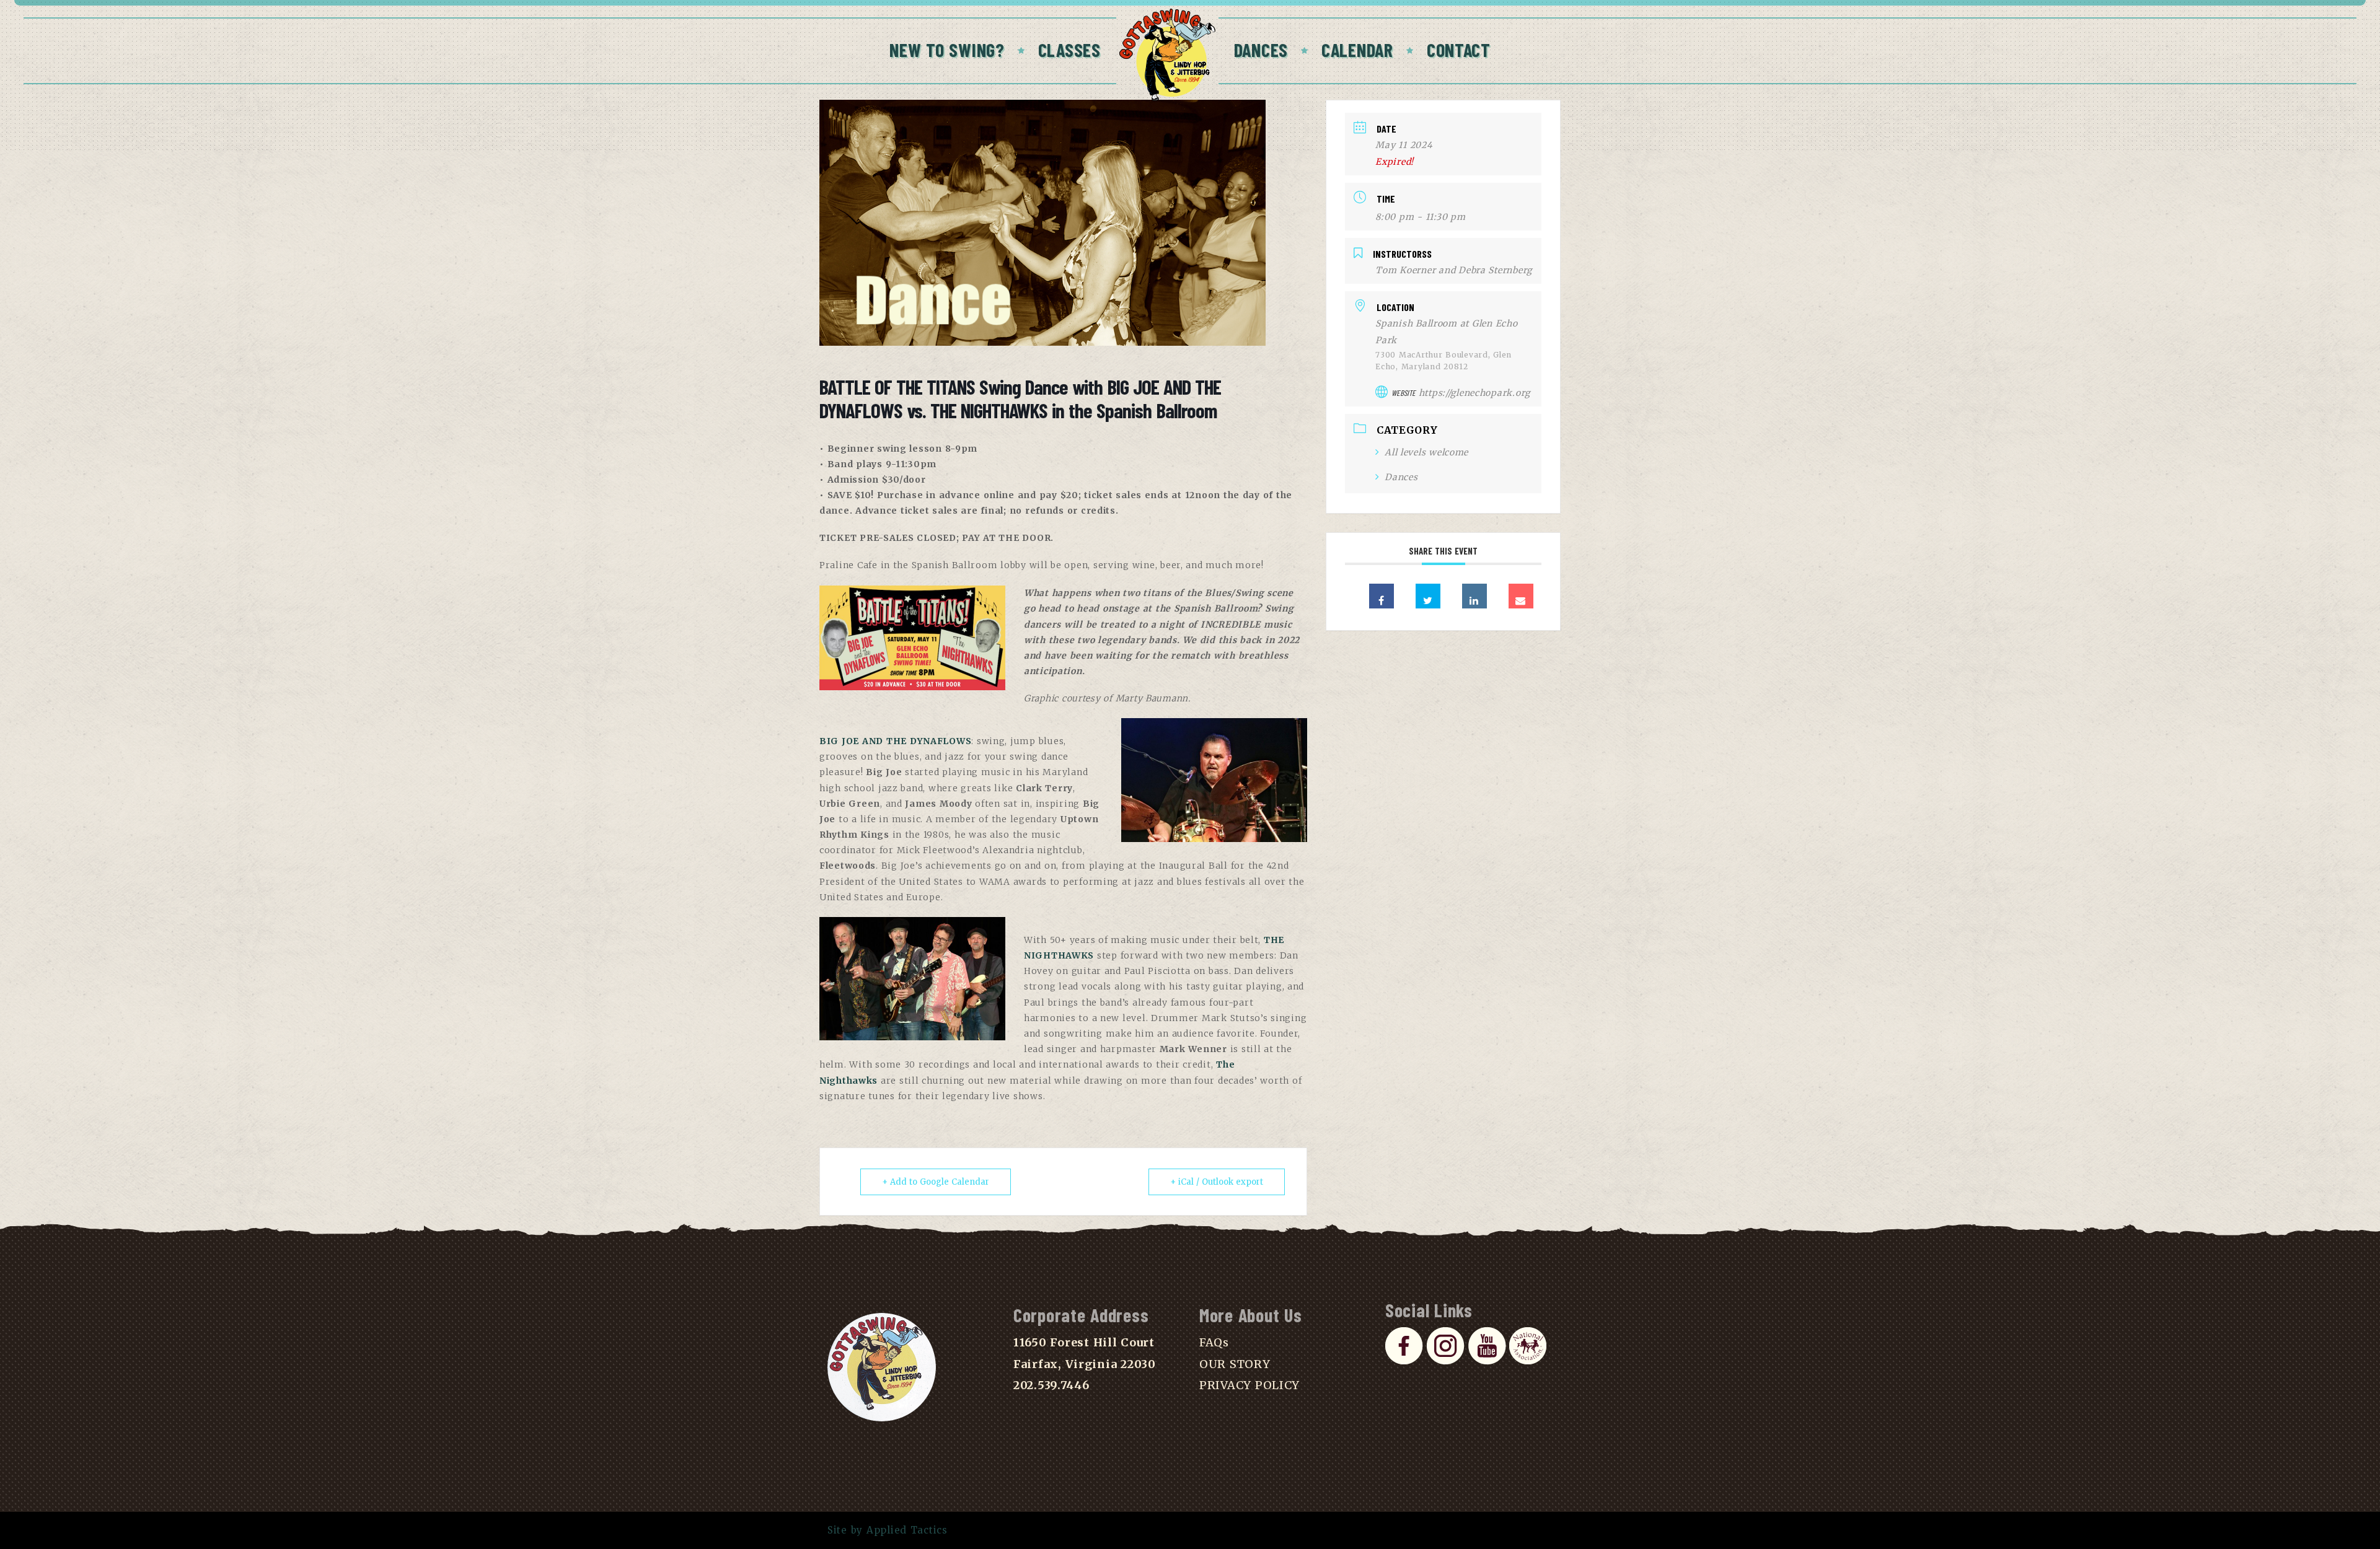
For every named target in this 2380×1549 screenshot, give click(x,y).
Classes (1069, 50)
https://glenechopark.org (1474, 393)
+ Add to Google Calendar (936, 1182)
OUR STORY (1235, 1364)
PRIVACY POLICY (1249, 1385)
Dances (1261, 50)
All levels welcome (1426, 452)
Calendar (1357, 50)
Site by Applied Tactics (888, 1530)
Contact (1459, 50)
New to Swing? (947, 50)
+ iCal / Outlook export (1217, 1182)
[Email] (1521, 596)
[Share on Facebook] (1382, 596)
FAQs (1214, 1342)
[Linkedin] (1474, 596)
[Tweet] (1428, 596)
